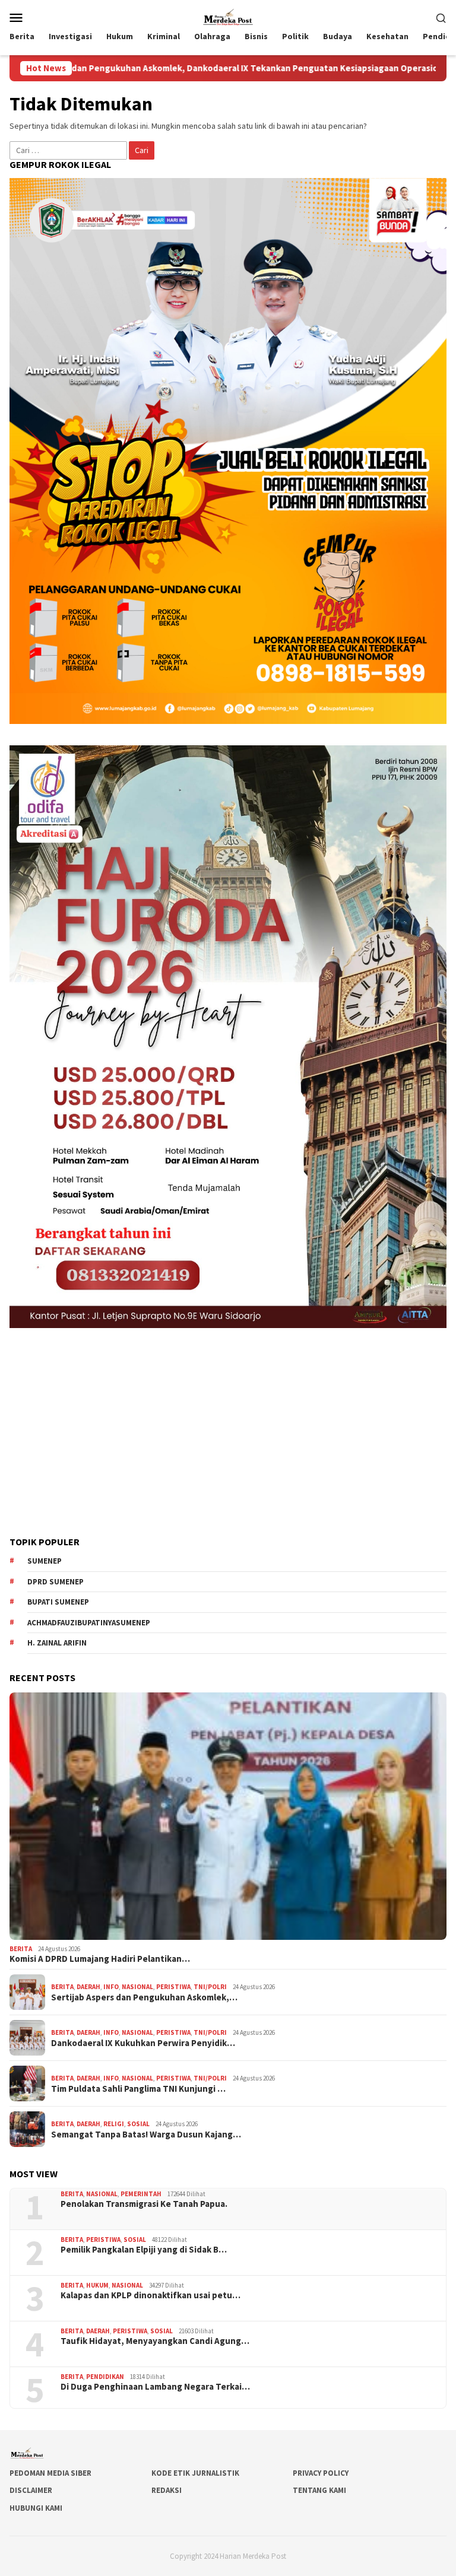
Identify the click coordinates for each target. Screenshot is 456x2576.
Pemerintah (141, 2194)
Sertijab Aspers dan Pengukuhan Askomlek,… (144, 1997)
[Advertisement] (228, 1432)
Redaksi (167, 2490)
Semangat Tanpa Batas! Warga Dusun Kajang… (146, 2135)
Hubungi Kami (36, 2508)
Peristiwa (173, 1987)
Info (111, 1987)
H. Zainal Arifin (57, 1643)
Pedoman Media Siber (50, 2473)
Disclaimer (31, 2490)
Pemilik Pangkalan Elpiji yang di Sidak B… (144, 2250)
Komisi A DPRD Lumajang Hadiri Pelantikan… (100, 1959)
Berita (21, 1949)
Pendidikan (105, 2377)
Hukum (97, 2285)
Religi (114, 2124)
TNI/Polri (210, 1987)
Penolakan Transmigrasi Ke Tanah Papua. (144, 2204)
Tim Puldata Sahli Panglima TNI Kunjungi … (138, 2089)
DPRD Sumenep (56, 1582)
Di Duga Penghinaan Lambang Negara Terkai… (155, 2387)
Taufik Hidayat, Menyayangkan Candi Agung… (155, 2341)
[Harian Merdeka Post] (228, 16)
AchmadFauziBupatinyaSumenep (89, 1623)
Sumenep (45, 1561)
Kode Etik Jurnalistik (195, 2473)
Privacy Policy (321, 2473)
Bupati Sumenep (58, 1602)
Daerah (88, 1987)
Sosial (138, 2124)
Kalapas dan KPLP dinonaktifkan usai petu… (151, 2295)
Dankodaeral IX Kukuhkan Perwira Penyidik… (143, 2043)
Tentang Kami (319, 2490)
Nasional (137, 1987)
